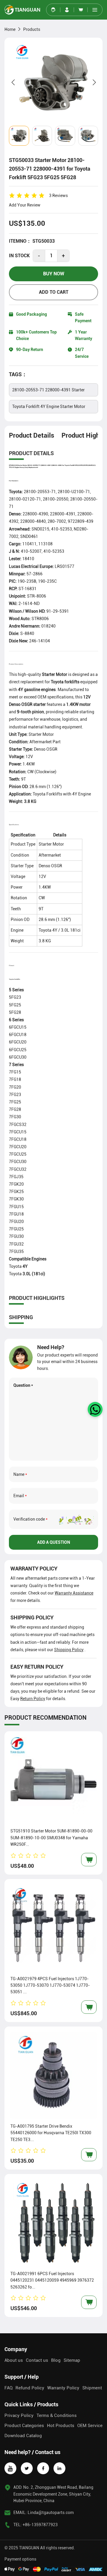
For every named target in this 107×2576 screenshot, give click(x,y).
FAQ (8, 2388)
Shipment (92, 2388)
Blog (56, 2360)
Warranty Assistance (74, 1593)
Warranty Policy (63, 2388)
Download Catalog (23, 2436)
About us (14, 2360)
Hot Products (61, 2426)
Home (10, 29)
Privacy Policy (19, 2415)
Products (32, 29)
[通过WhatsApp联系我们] (95, 1409)
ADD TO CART (54, 292)
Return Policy (33, 1699)
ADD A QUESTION (54, 1542)
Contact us (37, 2360)
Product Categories (24, 2426)
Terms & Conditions (57, 2415)
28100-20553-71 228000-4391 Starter (48, 390)
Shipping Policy (69, 1650)
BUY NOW (54, 274)
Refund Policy (30, 2388)
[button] (95, 10)
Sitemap (72, 2360)
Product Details (32, 435)
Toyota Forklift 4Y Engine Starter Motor (49, 406)
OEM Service (90, 2426)
